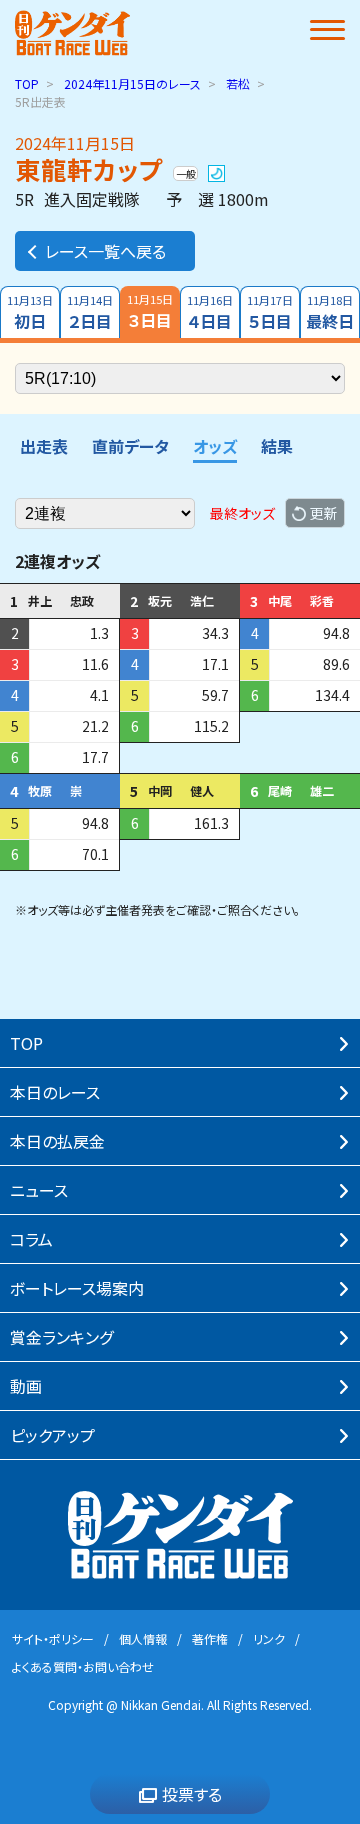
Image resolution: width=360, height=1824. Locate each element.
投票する (192, 1794)
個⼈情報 (143, 1638)
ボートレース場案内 (77, 1288)
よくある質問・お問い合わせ (83, 1666)
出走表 (44, 446)
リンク (269, 1638)
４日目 (210, 312)
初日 (30, 312)
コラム (31, 1239)
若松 (238, 83)
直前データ (130, 446)
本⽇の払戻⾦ (57, 1141)
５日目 (270, 312)
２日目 (90, 312)
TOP (27, 83)
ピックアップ (52, 1435)
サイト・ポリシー (53, 1638)
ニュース (39, 1190)
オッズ (215, 446)
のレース (132, 83)
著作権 (210, 1638)
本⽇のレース (55, 1092)
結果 (277, 446)
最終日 (330, 312)
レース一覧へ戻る (105, 251)
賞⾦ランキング (61, 1337)
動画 (26, 1386)
